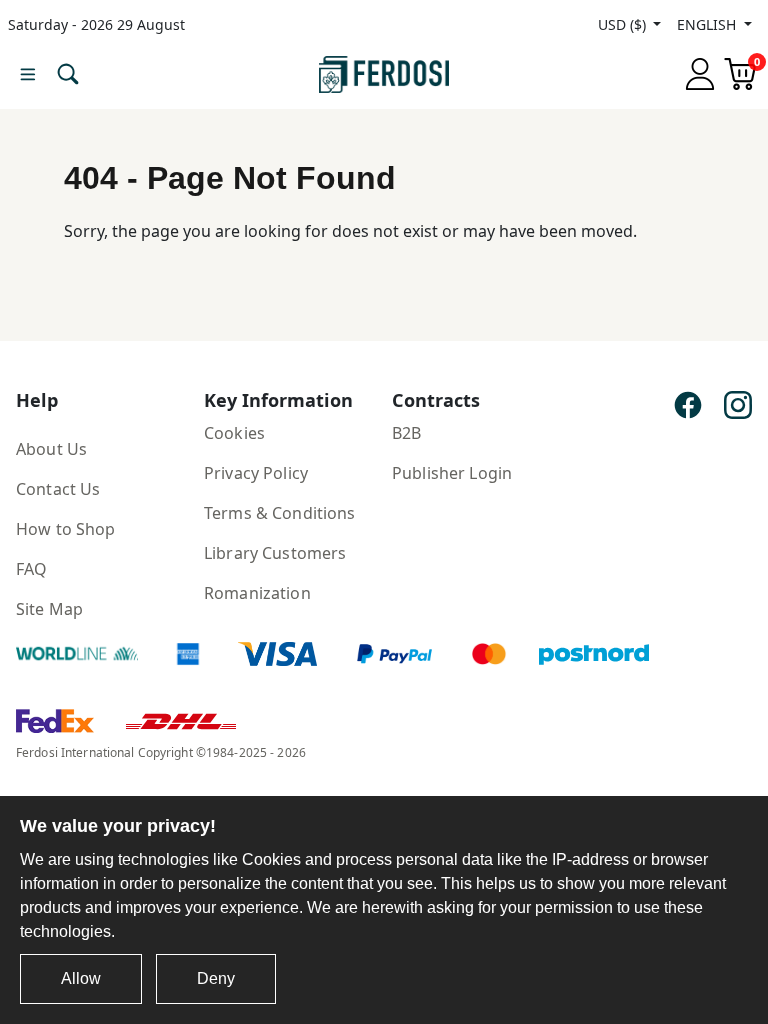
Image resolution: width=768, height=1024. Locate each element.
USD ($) (624, 24)
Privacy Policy (256, 473)
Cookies (234, 433)
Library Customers (275, 553)
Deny (216, 978)
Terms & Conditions (280, 513)
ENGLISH (708, 24)
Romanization (257, 593)
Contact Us (58, 489)
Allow (81, 978)
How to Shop (66, 529)
